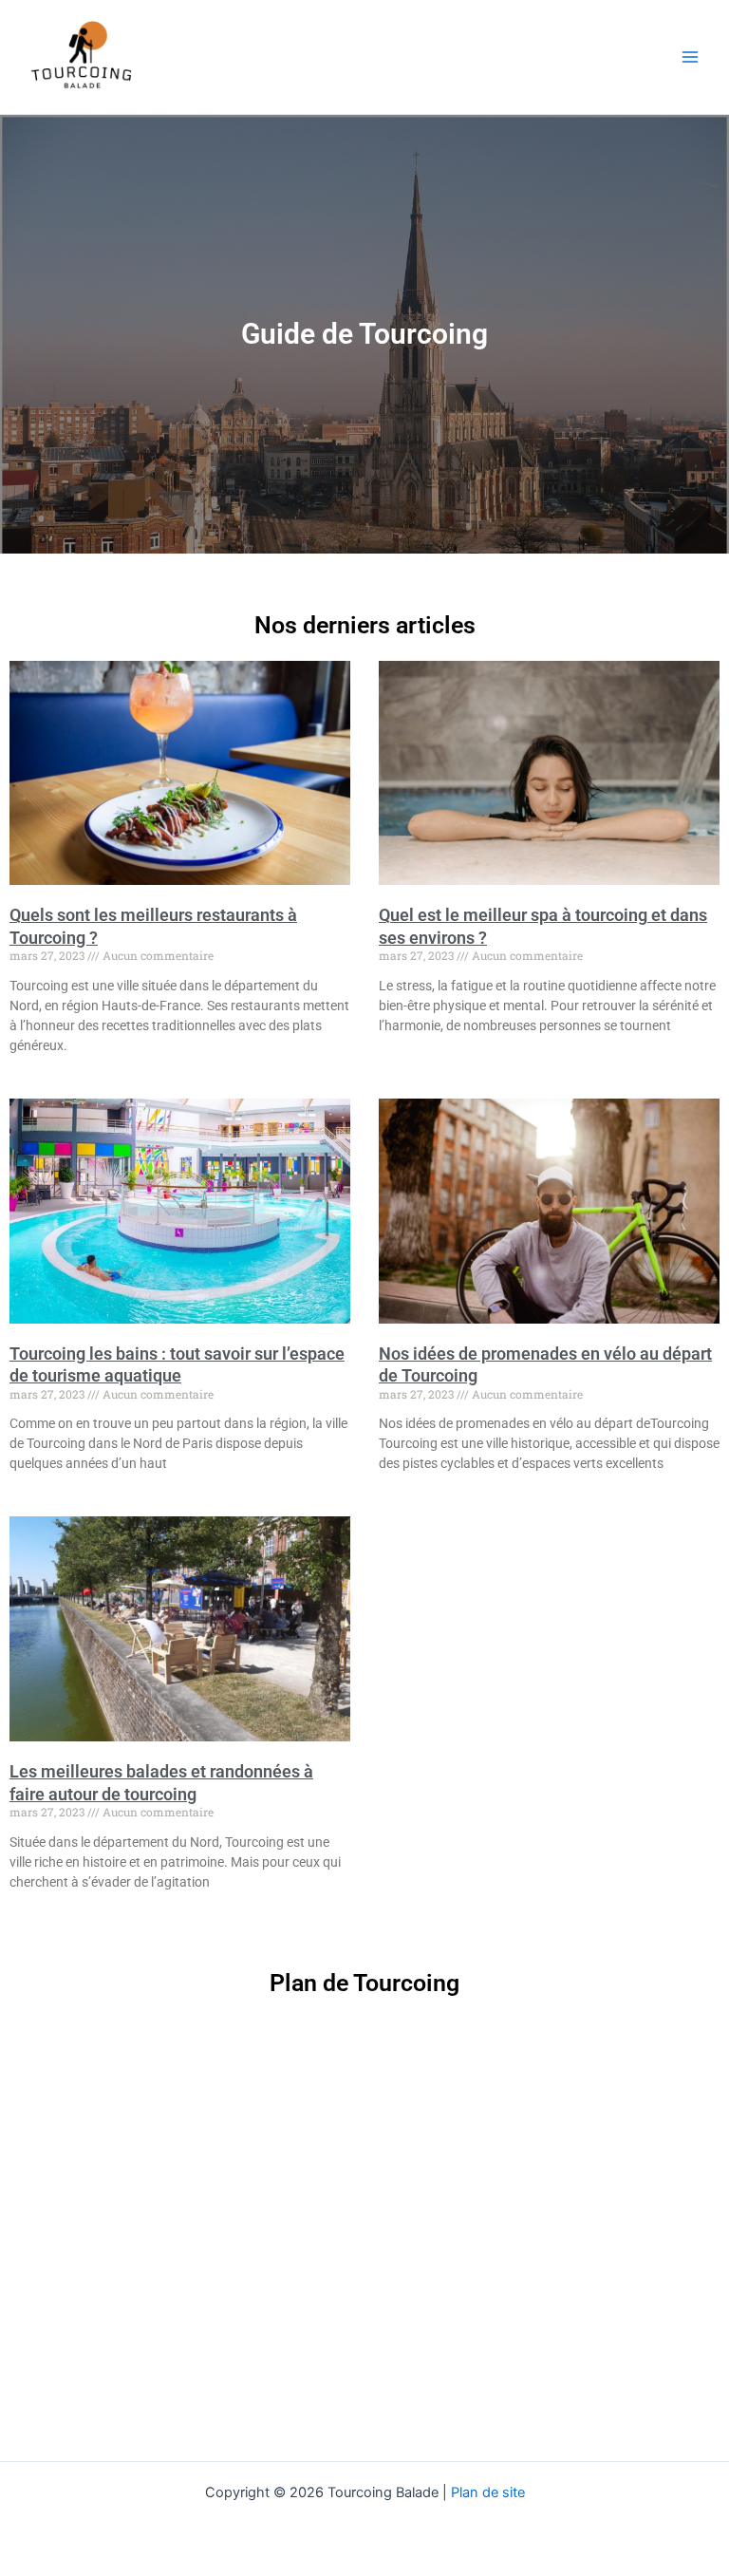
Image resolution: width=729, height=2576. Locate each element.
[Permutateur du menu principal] (690, 57)
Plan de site (488, 2492)
